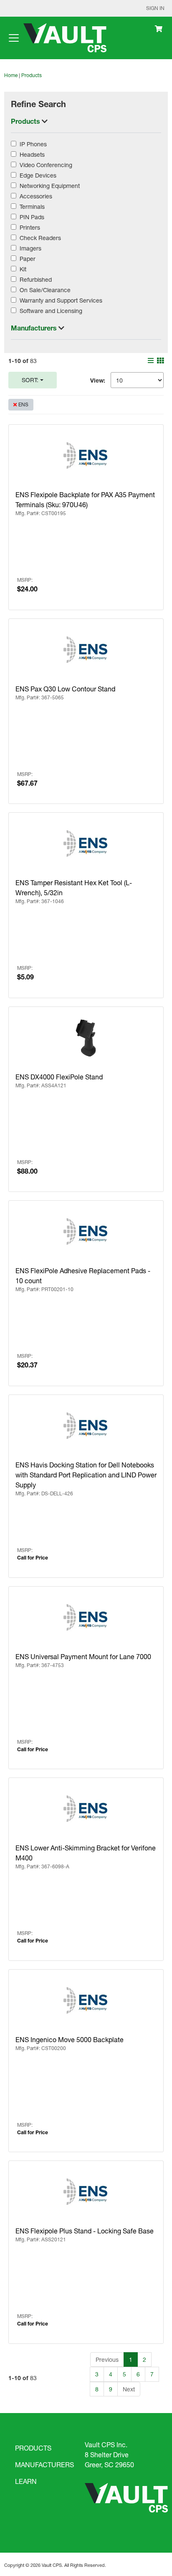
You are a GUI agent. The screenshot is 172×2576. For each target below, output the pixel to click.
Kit (23, 269)
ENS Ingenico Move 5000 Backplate (70, 2039)
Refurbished (36, 279)
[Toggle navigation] (14, 38)
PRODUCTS (33, 2448)
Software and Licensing (51, 311)
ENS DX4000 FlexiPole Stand (59, 1077)
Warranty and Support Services (61, 300)
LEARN (26, 2481)
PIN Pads (32, 217)
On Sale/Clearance (45, 290)
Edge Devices (38, 175)
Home (11, 75)
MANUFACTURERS (44, 2465)
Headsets (32, 154)
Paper (28, 259)
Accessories (36, 196)
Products (32, 75)
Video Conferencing (46, 165)
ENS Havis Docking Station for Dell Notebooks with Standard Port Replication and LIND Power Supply (86, 1475)
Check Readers (40, 238)
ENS (23, 404)
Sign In (155, 8)
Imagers (30, 248)
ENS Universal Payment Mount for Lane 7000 (83, 1656)
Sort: (30, 380)
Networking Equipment (50, 186)
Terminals (32, 207)
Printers (30, 227)
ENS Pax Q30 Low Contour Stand (65, 689)
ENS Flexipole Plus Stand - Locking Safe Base (85, 2231)
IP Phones (33, 144)
